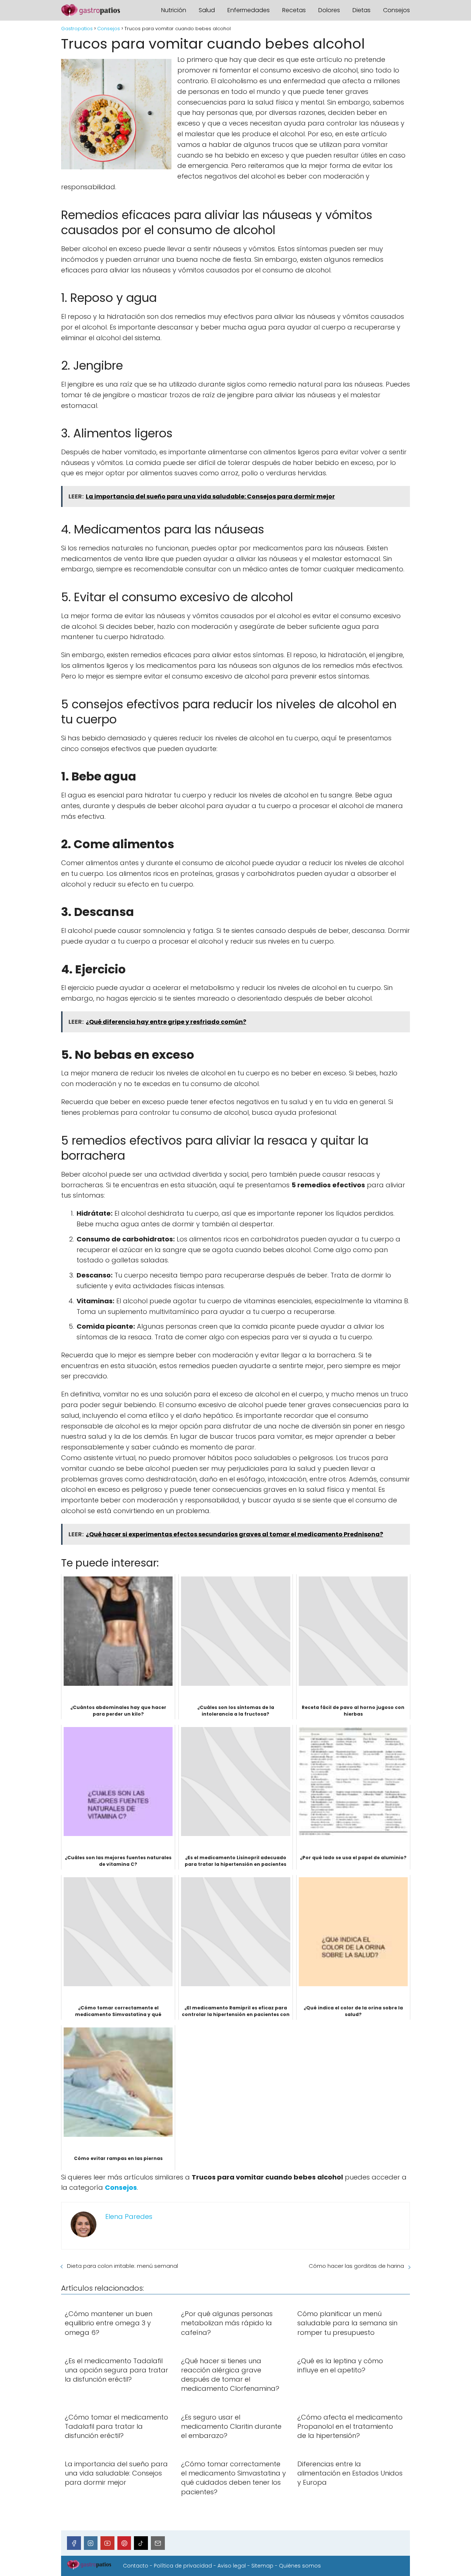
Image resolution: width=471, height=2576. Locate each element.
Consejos (396, 10)
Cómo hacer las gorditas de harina (356, 2266)
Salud (207, 10)
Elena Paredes (129, 2216)
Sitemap (262, 2566)
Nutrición (174, 10)
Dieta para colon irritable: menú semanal (123, 2266)
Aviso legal (232, 2566)
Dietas (362, 10)
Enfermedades (249, 10)
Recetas (294, 10)
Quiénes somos (300, 2566)
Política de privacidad (183, 2566)
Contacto (136, 2566)
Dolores (329, 10)
